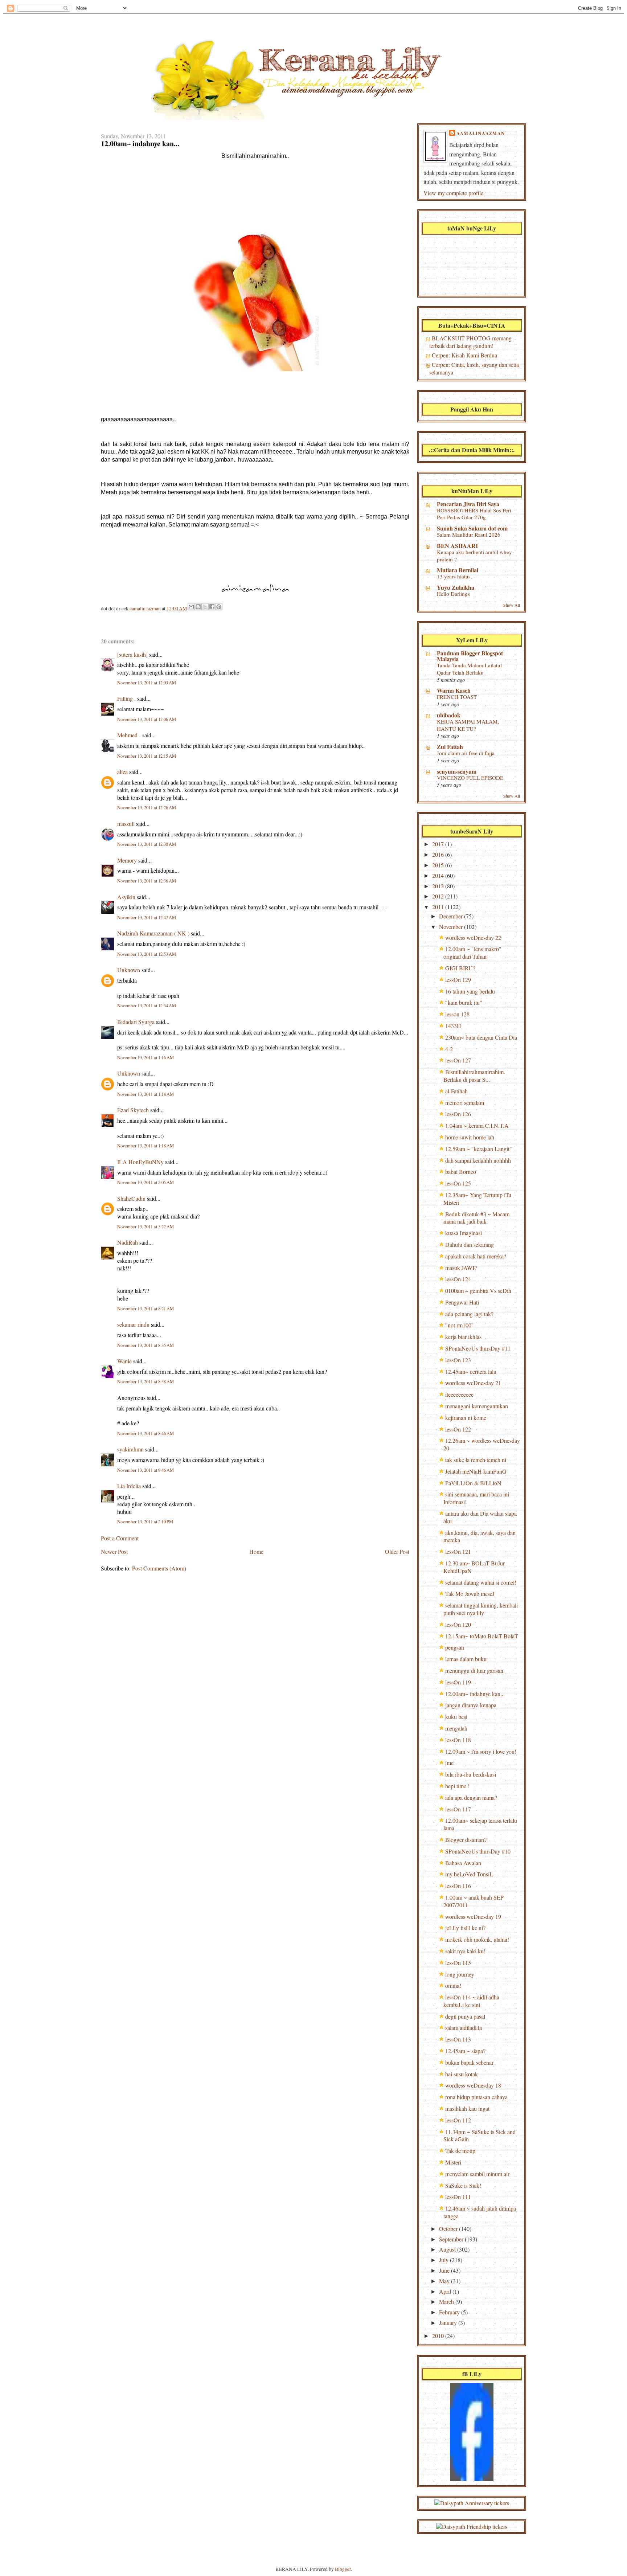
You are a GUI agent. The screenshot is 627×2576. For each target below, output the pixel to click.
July (444, 2260)
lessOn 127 (458, 1060)
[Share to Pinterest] (219, 607)
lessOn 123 (458, 1360)
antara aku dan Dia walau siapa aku (480, 1517)
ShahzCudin (131, 1198)
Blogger (343, 2569)
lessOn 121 (458, 1551)
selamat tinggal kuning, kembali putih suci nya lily (481, 1609)
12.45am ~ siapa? (465, 2051)
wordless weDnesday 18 (473, 2085)
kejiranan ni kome (466, 1418)
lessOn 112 (458, 2120)
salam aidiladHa (464, 2028)
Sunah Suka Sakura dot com (472, 528)
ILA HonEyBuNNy (140, 1162)
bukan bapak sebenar (469, 2062)
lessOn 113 (458, 2039)
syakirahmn (130, 1449)
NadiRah (128, 1242)
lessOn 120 (458, 1624)
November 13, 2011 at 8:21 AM (146, 1309)
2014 (439, 875)
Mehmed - (129, 735)
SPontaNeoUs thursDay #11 (478, 1348)
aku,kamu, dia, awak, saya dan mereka (480, 1536)
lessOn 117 (458, 1809)
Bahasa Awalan (463, 1863)
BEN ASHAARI (457, 546)
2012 (439, 896)
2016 (439, 854)
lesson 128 (457, 1014)
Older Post (397, 1551)
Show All (512, 605)
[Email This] (191, 607)
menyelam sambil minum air (477, 2174)
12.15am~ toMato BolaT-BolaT (482, 1636)
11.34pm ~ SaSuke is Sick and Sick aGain (480, 2135)
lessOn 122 (458, 1429)
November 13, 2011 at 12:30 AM (147, 844)
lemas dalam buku (466, 1659)
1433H (453, 1026)
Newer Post (114, 1551)
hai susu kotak (462, 2074)
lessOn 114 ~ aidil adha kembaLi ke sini (471, 2001)
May (445, 2281)
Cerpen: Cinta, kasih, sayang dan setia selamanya (474, 368)
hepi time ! (457, 1786)
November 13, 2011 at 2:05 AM (146, 1182)
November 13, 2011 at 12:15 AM (147, 756)
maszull (126, 824)
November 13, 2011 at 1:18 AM (146, 1094)
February (450, 2312)
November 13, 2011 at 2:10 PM (145, 1522)
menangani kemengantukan (477, 1406)
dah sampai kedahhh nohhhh (478, 1160)
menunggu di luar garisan (474, 1670)
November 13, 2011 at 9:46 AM (146, 1470)
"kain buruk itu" (464, 1002)
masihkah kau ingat (467, 2108)
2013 (439, 886)
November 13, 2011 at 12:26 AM (147, 808)
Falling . (126, 698)
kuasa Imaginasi (464, 1233)
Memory (127, 860)
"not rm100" (460, 1325)
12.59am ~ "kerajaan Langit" (479, 1149)
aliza (122, 772)
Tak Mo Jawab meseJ (470, 1594)
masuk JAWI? (461, 1268)
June (445, 2270)
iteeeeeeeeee (459, 1394)
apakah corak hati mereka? (476, 1256)
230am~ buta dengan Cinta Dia (481, 1037)
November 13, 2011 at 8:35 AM (146, 1345)
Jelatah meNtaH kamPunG (476, 1471)
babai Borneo (461, 1172)
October (449, 2229)
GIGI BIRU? (460, 968)
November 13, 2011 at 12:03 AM (147, 683)
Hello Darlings (453, 594)
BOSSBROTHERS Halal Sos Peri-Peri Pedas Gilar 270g (475, 514)
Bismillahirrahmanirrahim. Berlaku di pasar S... (474, 1076)
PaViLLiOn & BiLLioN (473, 1483)
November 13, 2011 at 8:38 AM (146, 1382)
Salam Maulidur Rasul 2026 (469, 535)
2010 (439, 2336)
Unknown (129, 970)
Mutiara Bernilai (458, 570)
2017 (439, 844)
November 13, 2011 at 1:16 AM (146, 1058)
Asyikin (126, 897)
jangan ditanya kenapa (471, 1705)
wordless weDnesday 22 (473, 937)
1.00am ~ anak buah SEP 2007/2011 (474, 1901)
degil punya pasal (465, 2016)
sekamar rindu (133, 1324)
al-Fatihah (456, 1091)
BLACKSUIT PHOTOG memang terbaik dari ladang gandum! (470, 342)
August (448, 2249)
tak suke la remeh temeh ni (476, 1460)
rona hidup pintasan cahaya (476, 2097)
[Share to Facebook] (212, 607)
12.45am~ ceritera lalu (471, 1371)
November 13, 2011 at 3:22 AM (146, 1227)
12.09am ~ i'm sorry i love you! (481, 1751)
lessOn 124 (458, 1279)
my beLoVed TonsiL (469, 1874)
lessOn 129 (458, 980)
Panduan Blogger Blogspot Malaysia (470, 656)
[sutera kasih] (132, 654)
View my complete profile (453, 193)
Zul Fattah (450, 747)
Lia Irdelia (129, 1486)
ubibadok (449, 715)
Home (256, 1551)
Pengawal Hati (462, 1302)
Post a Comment (120, 1538)
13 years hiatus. (454, 576)
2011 (439, 907)
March (447, 2301)
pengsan (455, 1647)
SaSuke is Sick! (463, 2185)
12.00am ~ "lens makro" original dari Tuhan (472, 953)
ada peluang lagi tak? (469, 1314)
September (452, 2239)
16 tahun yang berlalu (470, 991)
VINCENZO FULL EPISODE (470, 778)
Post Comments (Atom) (159, 1568)
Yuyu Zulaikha (456, 587)
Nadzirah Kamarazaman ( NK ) (153, 933)
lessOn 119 (458, 1682)
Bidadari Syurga (136, 1022)
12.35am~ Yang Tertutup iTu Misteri (477, 1199)
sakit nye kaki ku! (465, 1951)
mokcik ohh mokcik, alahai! (477, 1939)
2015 (439, 865)
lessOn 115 (458, 1963)
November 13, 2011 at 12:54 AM (147, 1006)
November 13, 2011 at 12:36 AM (147, 881)
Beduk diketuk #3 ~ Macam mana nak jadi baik (476, 1218)
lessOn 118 (458, 1740)
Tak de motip (460, 2151)
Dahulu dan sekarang (470, 1244)
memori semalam (465, 1103)
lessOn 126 (458, 1114)
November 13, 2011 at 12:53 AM (147, 954)
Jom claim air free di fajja (466, 753)
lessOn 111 (458, 2197)
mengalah (456, 1728)
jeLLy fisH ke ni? (465, 1928)
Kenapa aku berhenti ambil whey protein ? (474, 556)
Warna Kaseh (454, 690)
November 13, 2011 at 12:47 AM (147, 918)
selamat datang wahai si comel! (481, 1582)
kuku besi (456, 1717)
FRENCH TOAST (457, 697)
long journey (460, 1974)
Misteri (453, 2162)
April (446, 2291)
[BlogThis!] (198, 607)
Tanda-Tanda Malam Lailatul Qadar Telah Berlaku (469, 669)
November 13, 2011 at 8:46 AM (146, 1434)
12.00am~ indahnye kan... (475, 1694)
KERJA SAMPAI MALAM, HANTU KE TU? (468, 725)
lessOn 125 (458, 1183)
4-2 (449, 1049)
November (452, 927)
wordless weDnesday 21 (473, 1383)
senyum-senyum (457, 771)
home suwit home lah (470, 1137)
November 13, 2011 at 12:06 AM (147, 719)
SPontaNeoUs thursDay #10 (478, 1851)
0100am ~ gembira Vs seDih (478, 1291)
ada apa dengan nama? (471, 1797)
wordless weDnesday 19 (473, 1916)
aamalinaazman (146, 608)
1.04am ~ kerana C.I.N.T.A (477, 1125)
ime (449, 1763)
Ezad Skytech (133, 1110)
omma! (453, 1985)
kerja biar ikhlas (463, 1337)
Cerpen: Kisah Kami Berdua (464, 355)
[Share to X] (205, 607)
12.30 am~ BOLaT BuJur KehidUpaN (474, 1567)
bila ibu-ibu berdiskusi (471, 1774)
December (452, 916)
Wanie (124, 1361)
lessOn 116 (458, 1886)
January (449, 2323)
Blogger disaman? (466, 1840)
